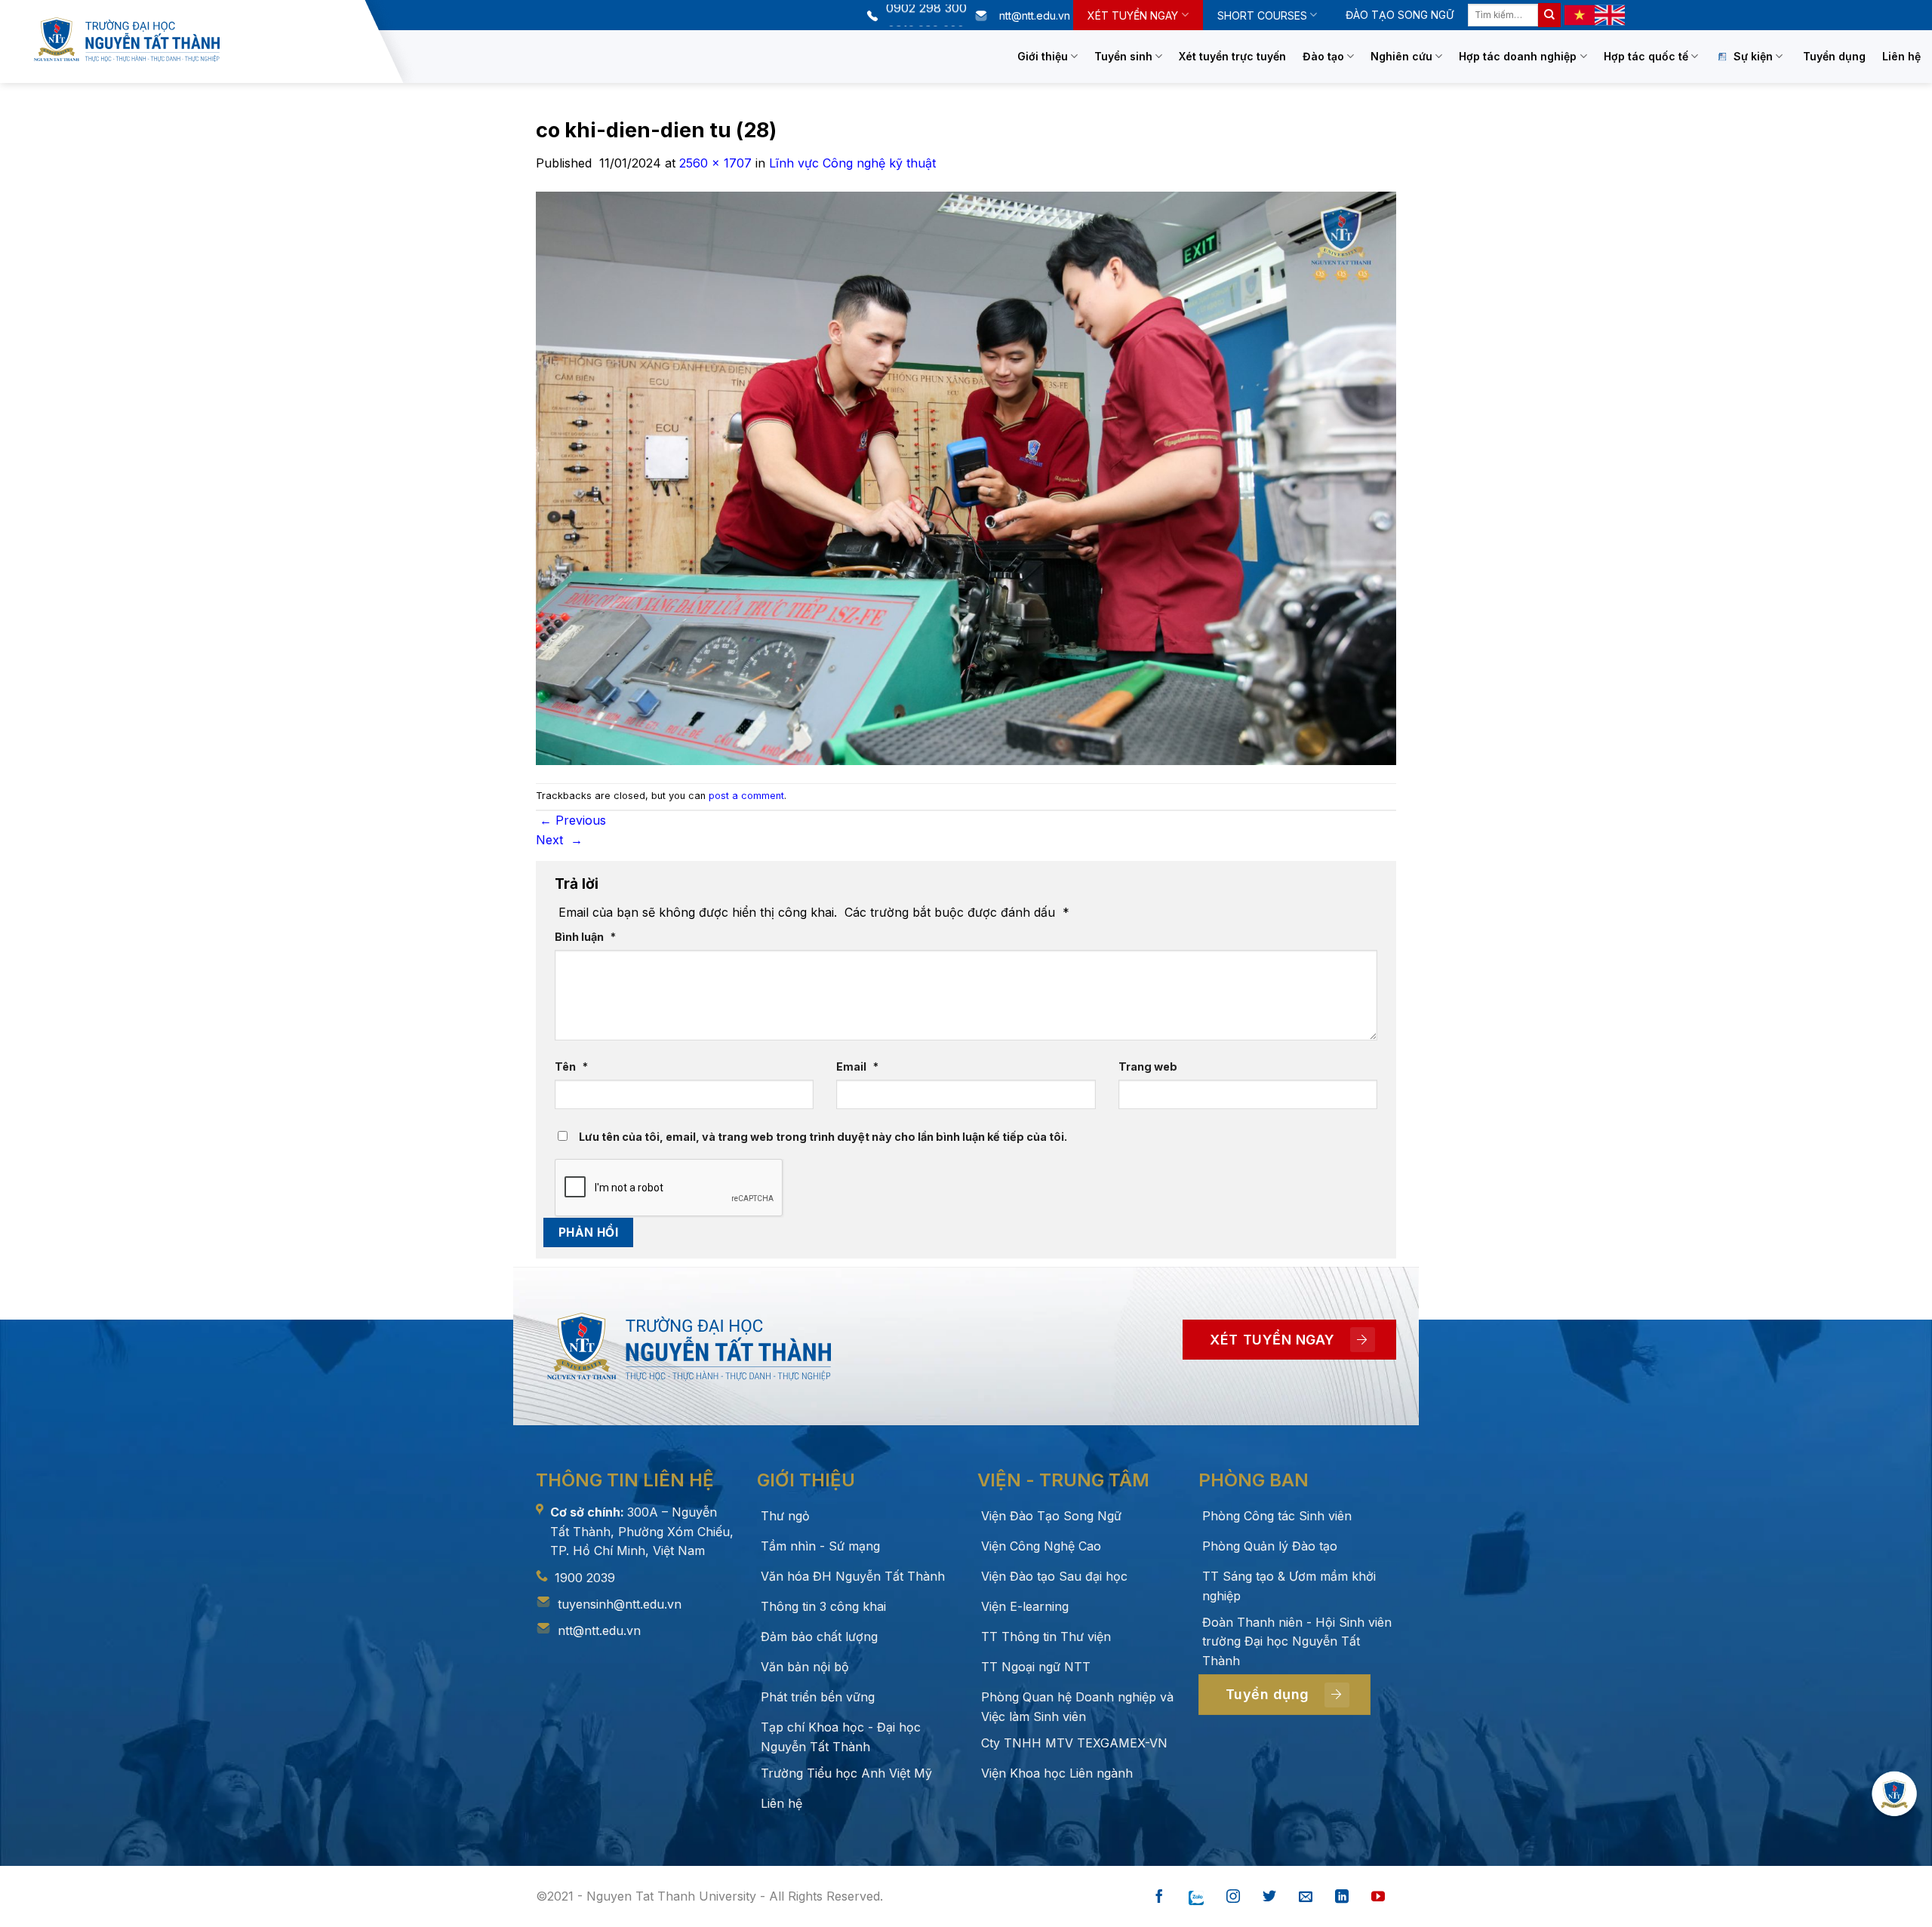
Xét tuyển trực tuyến (1232, 56)
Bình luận (585, 937)
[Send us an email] (1306, 1897)
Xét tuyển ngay (1133, 15)
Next (559, 840)
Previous (573, 820)
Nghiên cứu (1401, 56)
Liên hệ (1901, 56)
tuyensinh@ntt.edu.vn (620, 1604)
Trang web (1148, 1066)
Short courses (1262, 15)
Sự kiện (1753, 56)
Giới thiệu (1043, 56)
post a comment (746, 796)
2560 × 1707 (715, 163)
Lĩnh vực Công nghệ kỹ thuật (852, 163)
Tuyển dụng (1834, 56)
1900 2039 (585, 1578)
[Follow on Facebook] (1159, 1897)
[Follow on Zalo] (1196, 1897)
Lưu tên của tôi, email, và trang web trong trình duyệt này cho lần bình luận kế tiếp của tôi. (823, 1137)
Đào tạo (1323, 56)
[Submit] (1549, 15)
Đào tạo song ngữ (1400, 15)
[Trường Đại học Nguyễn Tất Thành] (195, 40)
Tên (571, 1066)
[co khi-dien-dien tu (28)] (966, 477)
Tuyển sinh (1123, 56)
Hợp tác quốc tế (1646, 56)
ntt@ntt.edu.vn (599, 1630)
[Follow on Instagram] (1233, 1897)
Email (857, 1066)
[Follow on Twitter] (1269, 1897)
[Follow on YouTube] (1378, 1897)
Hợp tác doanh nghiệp (1518, 56)
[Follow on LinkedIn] (1342, 1897)
